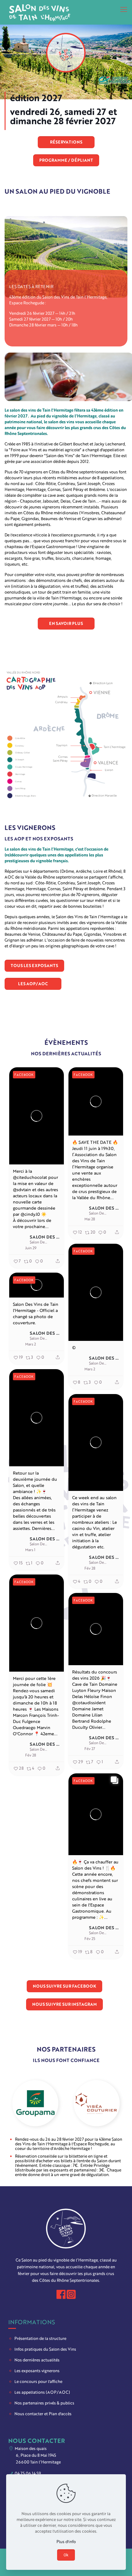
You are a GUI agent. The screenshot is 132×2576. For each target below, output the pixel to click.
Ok (66, 2555)
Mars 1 (30, 1550)
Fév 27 (90, 1749)
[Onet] (97, 2103)
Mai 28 (90, 1219)
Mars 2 (90, 1369)
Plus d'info (66, 2542)
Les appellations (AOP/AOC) (42, 2392)
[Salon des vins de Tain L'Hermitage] (40, 12)
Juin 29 (31, 1248)
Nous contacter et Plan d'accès (43, 2414)
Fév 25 (90, 1939)
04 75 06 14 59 (27, 2473)
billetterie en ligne (86, 2156)
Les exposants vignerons (37, 2371)
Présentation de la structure (40, 2338)
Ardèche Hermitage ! (73, 2148)
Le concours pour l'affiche (38, 2381)
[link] (66, 735)
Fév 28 (90, 1568)
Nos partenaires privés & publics (44, 2403)
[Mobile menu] (124, 9)
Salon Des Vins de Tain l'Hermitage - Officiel (45, 1237)
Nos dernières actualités (37, 2360)
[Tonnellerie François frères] (35, 2103)
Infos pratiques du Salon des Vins (45, 2349)
